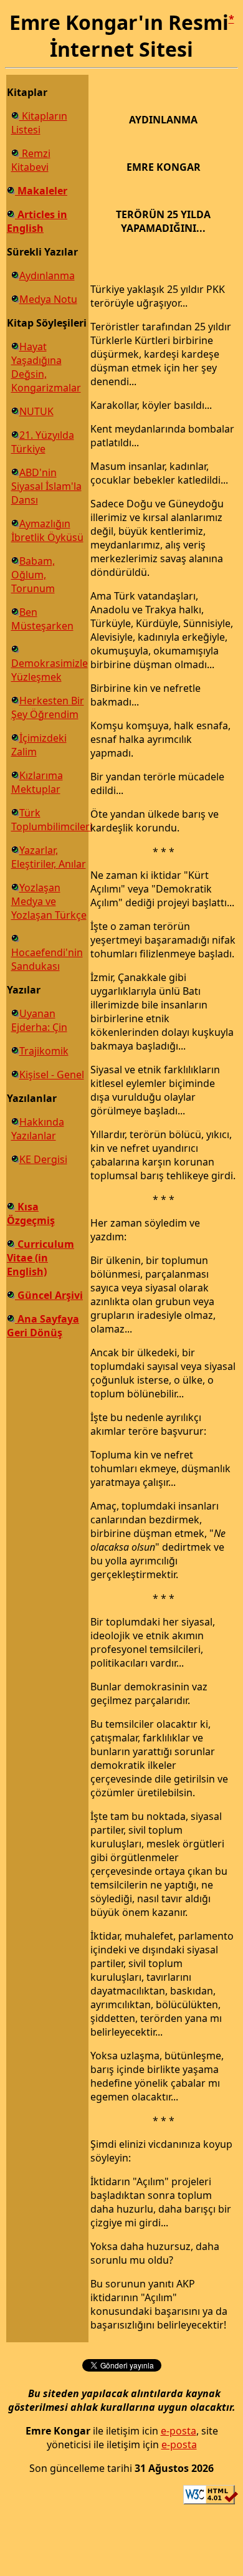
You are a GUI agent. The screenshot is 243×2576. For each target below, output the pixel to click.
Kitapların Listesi (39, 123)
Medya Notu (48, 299)
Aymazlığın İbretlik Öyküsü (47, 530)
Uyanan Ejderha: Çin (39, 1020)
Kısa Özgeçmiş (31, 1214)
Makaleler (41, 191)
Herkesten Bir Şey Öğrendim (48, 707)
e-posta (179, 2431)
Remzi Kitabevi (31, 160)
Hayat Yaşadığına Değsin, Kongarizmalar (46, 367)
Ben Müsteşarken (42, 619)
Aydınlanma (47, 275)
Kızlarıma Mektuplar (37, 782)
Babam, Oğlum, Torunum (33, 575)
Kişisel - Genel (52, 1075)
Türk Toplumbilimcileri (52, 820)
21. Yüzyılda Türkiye (43, 442)
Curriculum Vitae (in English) (40, 1258)
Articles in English (37, 221)
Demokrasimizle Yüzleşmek (50, 670)
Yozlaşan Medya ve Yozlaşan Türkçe (49, 901)
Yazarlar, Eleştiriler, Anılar (49, 857)
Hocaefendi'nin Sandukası (47, 959)
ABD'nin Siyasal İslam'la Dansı (46, 486)
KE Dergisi (43, 1159)
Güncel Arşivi (49, 1295)
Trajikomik (44, 1051)
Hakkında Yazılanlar (38, 1129)
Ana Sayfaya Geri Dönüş (43, 1326)
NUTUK (36, 411)
